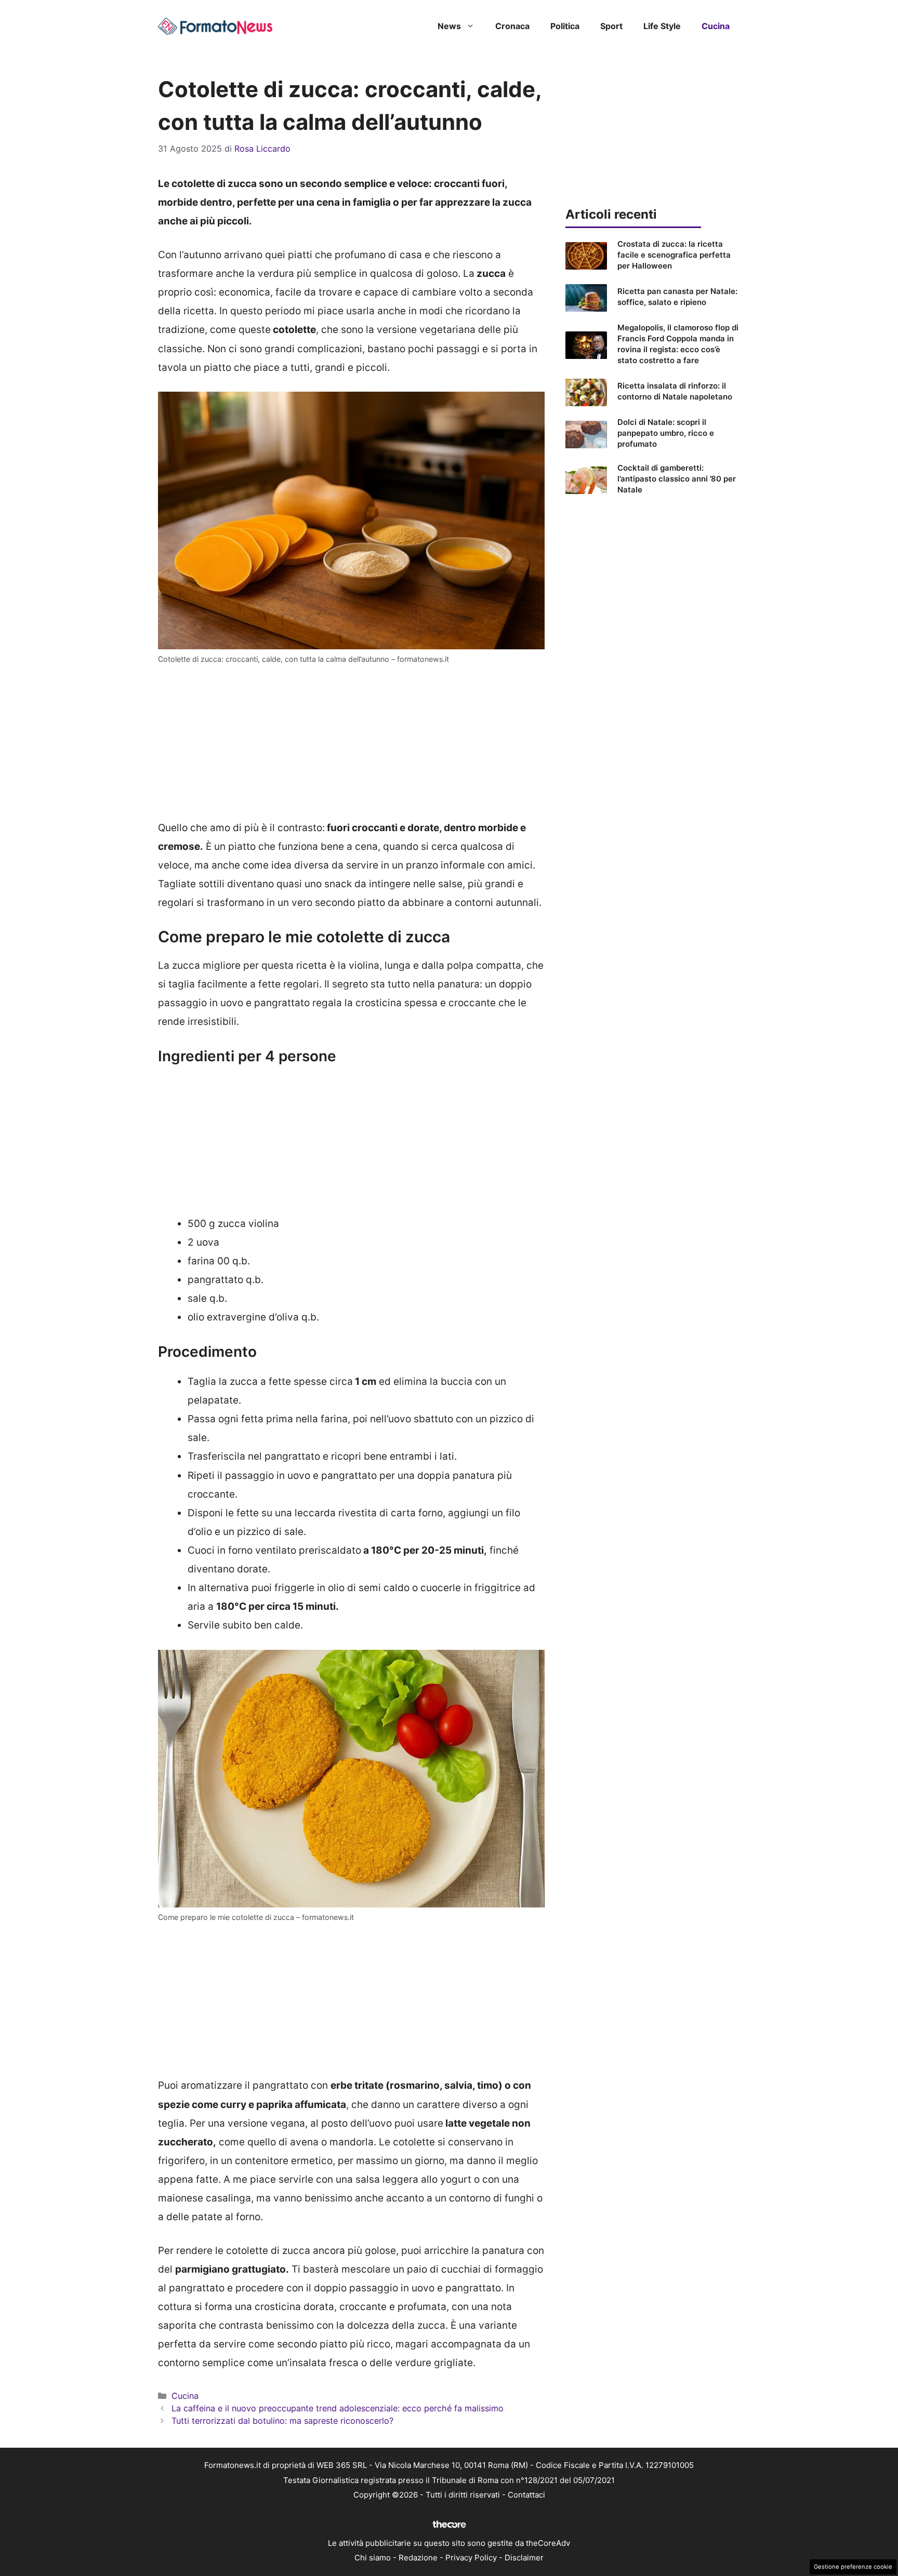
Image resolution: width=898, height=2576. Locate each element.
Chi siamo (373, 2558)
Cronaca (512, 26)
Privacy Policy (471, 2558)
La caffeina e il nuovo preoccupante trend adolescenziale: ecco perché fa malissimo (338, 2408)
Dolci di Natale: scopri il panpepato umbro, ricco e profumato (666, 433)
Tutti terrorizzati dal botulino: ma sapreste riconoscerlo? (282, 2421)
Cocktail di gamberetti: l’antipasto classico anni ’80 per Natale (677, 479)
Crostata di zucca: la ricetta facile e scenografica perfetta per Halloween (674, 255)
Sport (611, 26)
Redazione (418, 2558)
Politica (565, 26)
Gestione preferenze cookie (853, 2567)
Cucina (716, 26)
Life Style (662, 26)
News (449, 26)
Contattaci (526, 2495)
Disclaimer (524, 2558)
